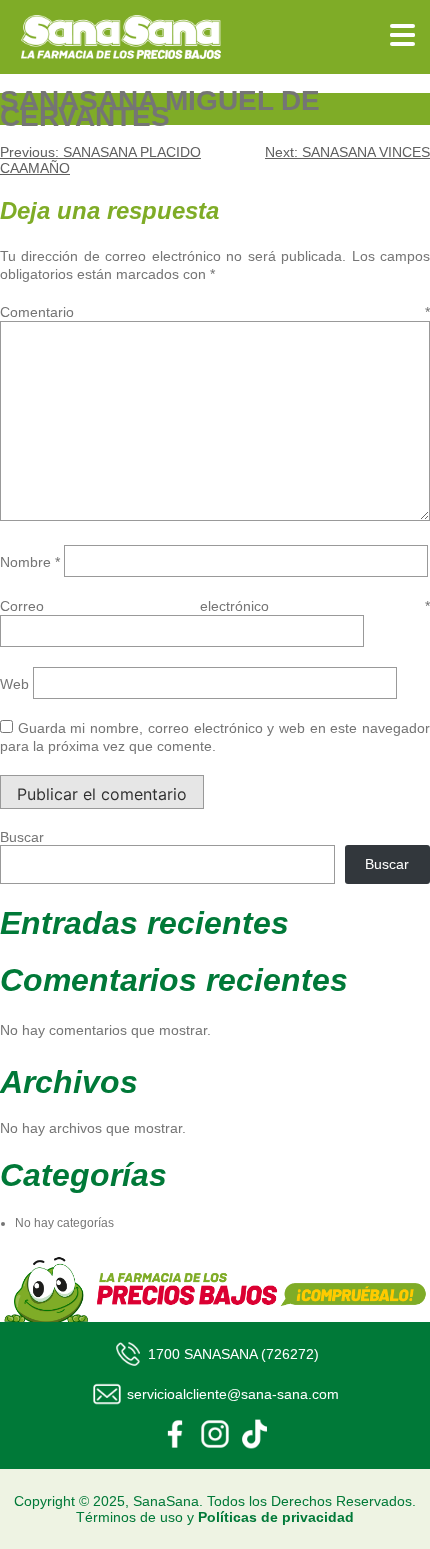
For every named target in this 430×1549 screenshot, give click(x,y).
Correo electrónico (215, 606)
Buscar (22, 837)
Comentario (215, 312)
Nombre (30, 562)
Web (14, 684)
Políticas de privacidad (276, 1517)
